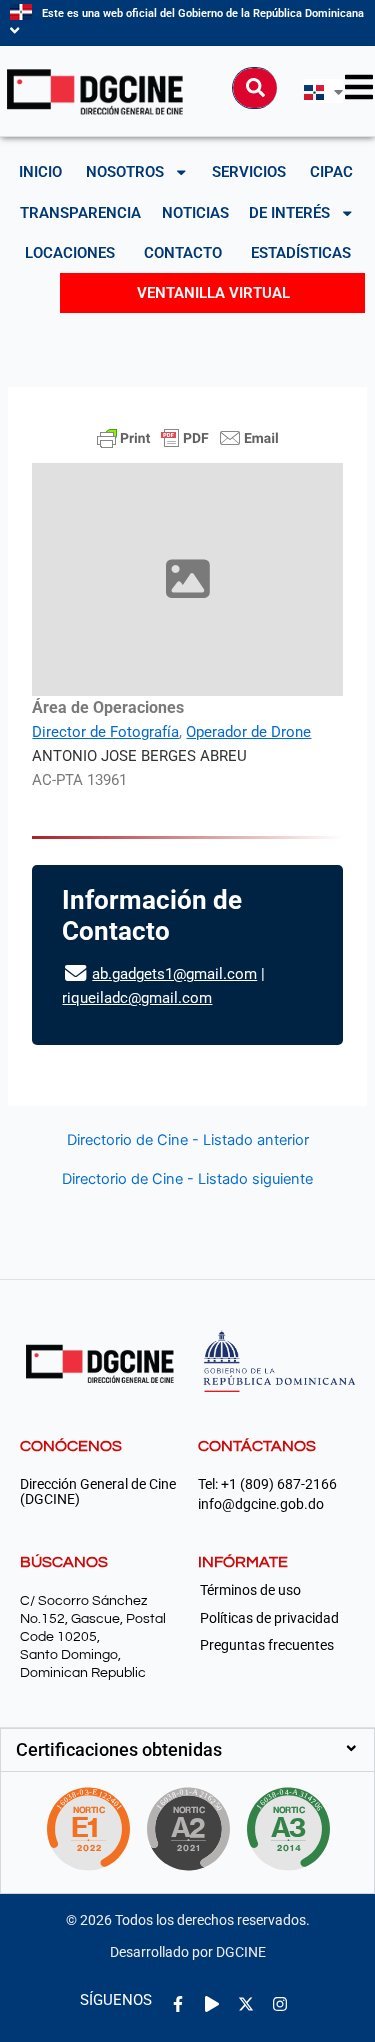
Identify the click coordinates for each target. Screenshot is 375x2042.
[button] (187, 1750)
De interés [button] (289, 213)
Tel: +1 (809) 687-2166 (267, 1484)
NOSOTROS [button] (125, 172)
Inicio (40, 172)
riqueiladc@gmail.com (137, 998)
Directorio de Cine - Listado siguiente (187, 1179)
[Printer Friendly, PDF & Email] (188, 438)
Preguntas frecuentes (267, 1645)
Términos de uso (250, 1590)
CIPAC (331, 172)
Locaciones (70, 253)
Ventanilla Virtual (213, 293)
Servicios (249, 172)
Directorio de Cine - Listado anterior (188, 1140)
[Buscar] (255, 88)
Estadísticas (301, 253)
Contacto (183, 253)
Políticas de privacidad (269, 1618)
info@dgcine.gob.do (261, 1504)
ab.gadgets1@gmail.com (174, 974)
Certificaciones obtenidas (119, 1749)
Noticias (195, 213)
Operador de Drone (248, 732)
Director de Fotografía (105, 732)
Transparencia (80, 213)
